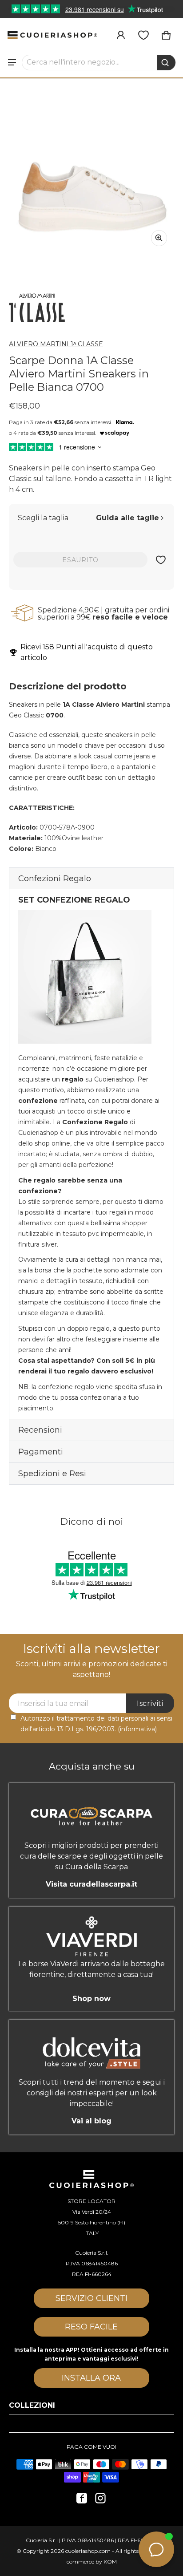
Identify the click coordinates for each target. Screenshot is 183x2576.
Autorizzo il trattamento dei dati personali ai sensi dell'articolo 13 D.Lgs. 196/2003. (96, 1724)
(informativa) (137, 1729)
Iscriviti (150, 1703)
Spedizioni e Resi (52, 1474)
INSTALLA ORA (91, 2378)
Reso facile (91, 2327)
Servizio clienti (91, 2298)
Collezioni (32, 2405)
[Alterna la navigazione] (12, 62)
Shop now (91, 1998)
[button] (99, 62)
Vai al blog (91, 2121)
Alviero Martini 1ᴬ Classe (56, 344)
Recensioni (40, 1430)
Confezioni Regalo (55, 879)
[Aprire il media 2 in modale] (91, 170)
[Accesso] (121, 35)
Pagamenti (41, 1452)
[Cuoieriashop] (52, 35)
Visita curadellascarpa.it (91, 1884)
